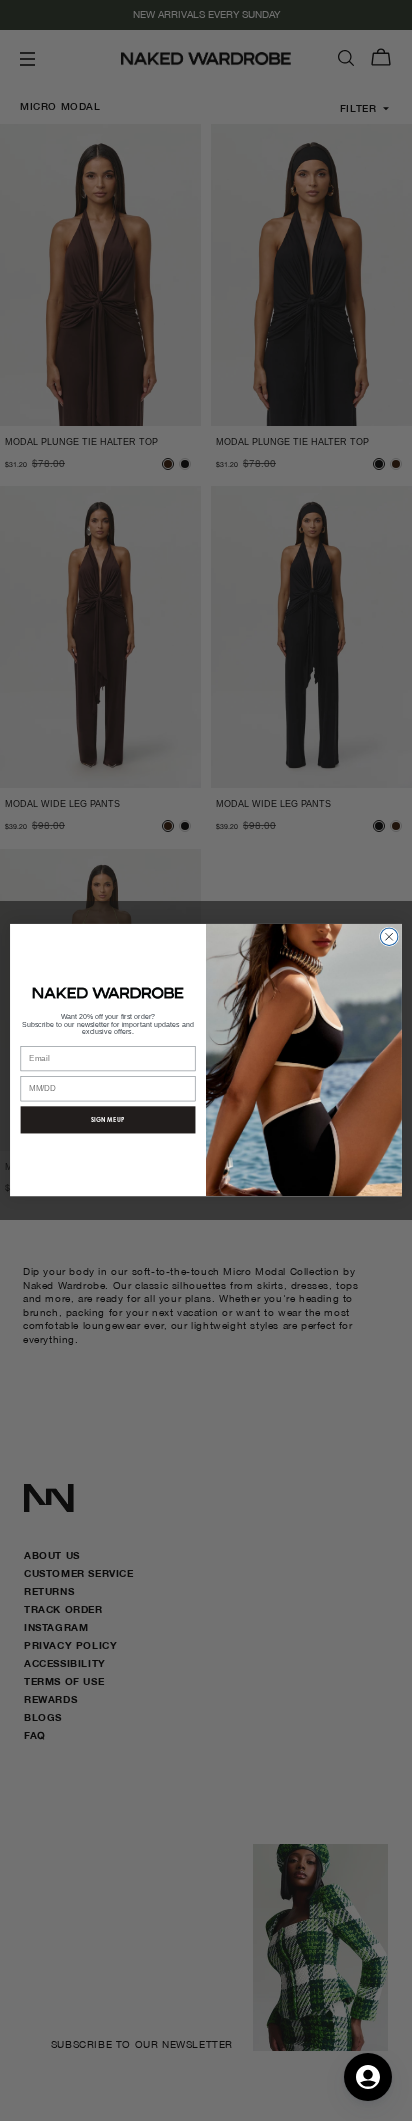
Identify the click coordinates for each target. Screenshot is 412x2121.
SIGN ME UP (107, 1120)
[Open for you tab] (368, 2077)
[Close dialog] (389, 937)
